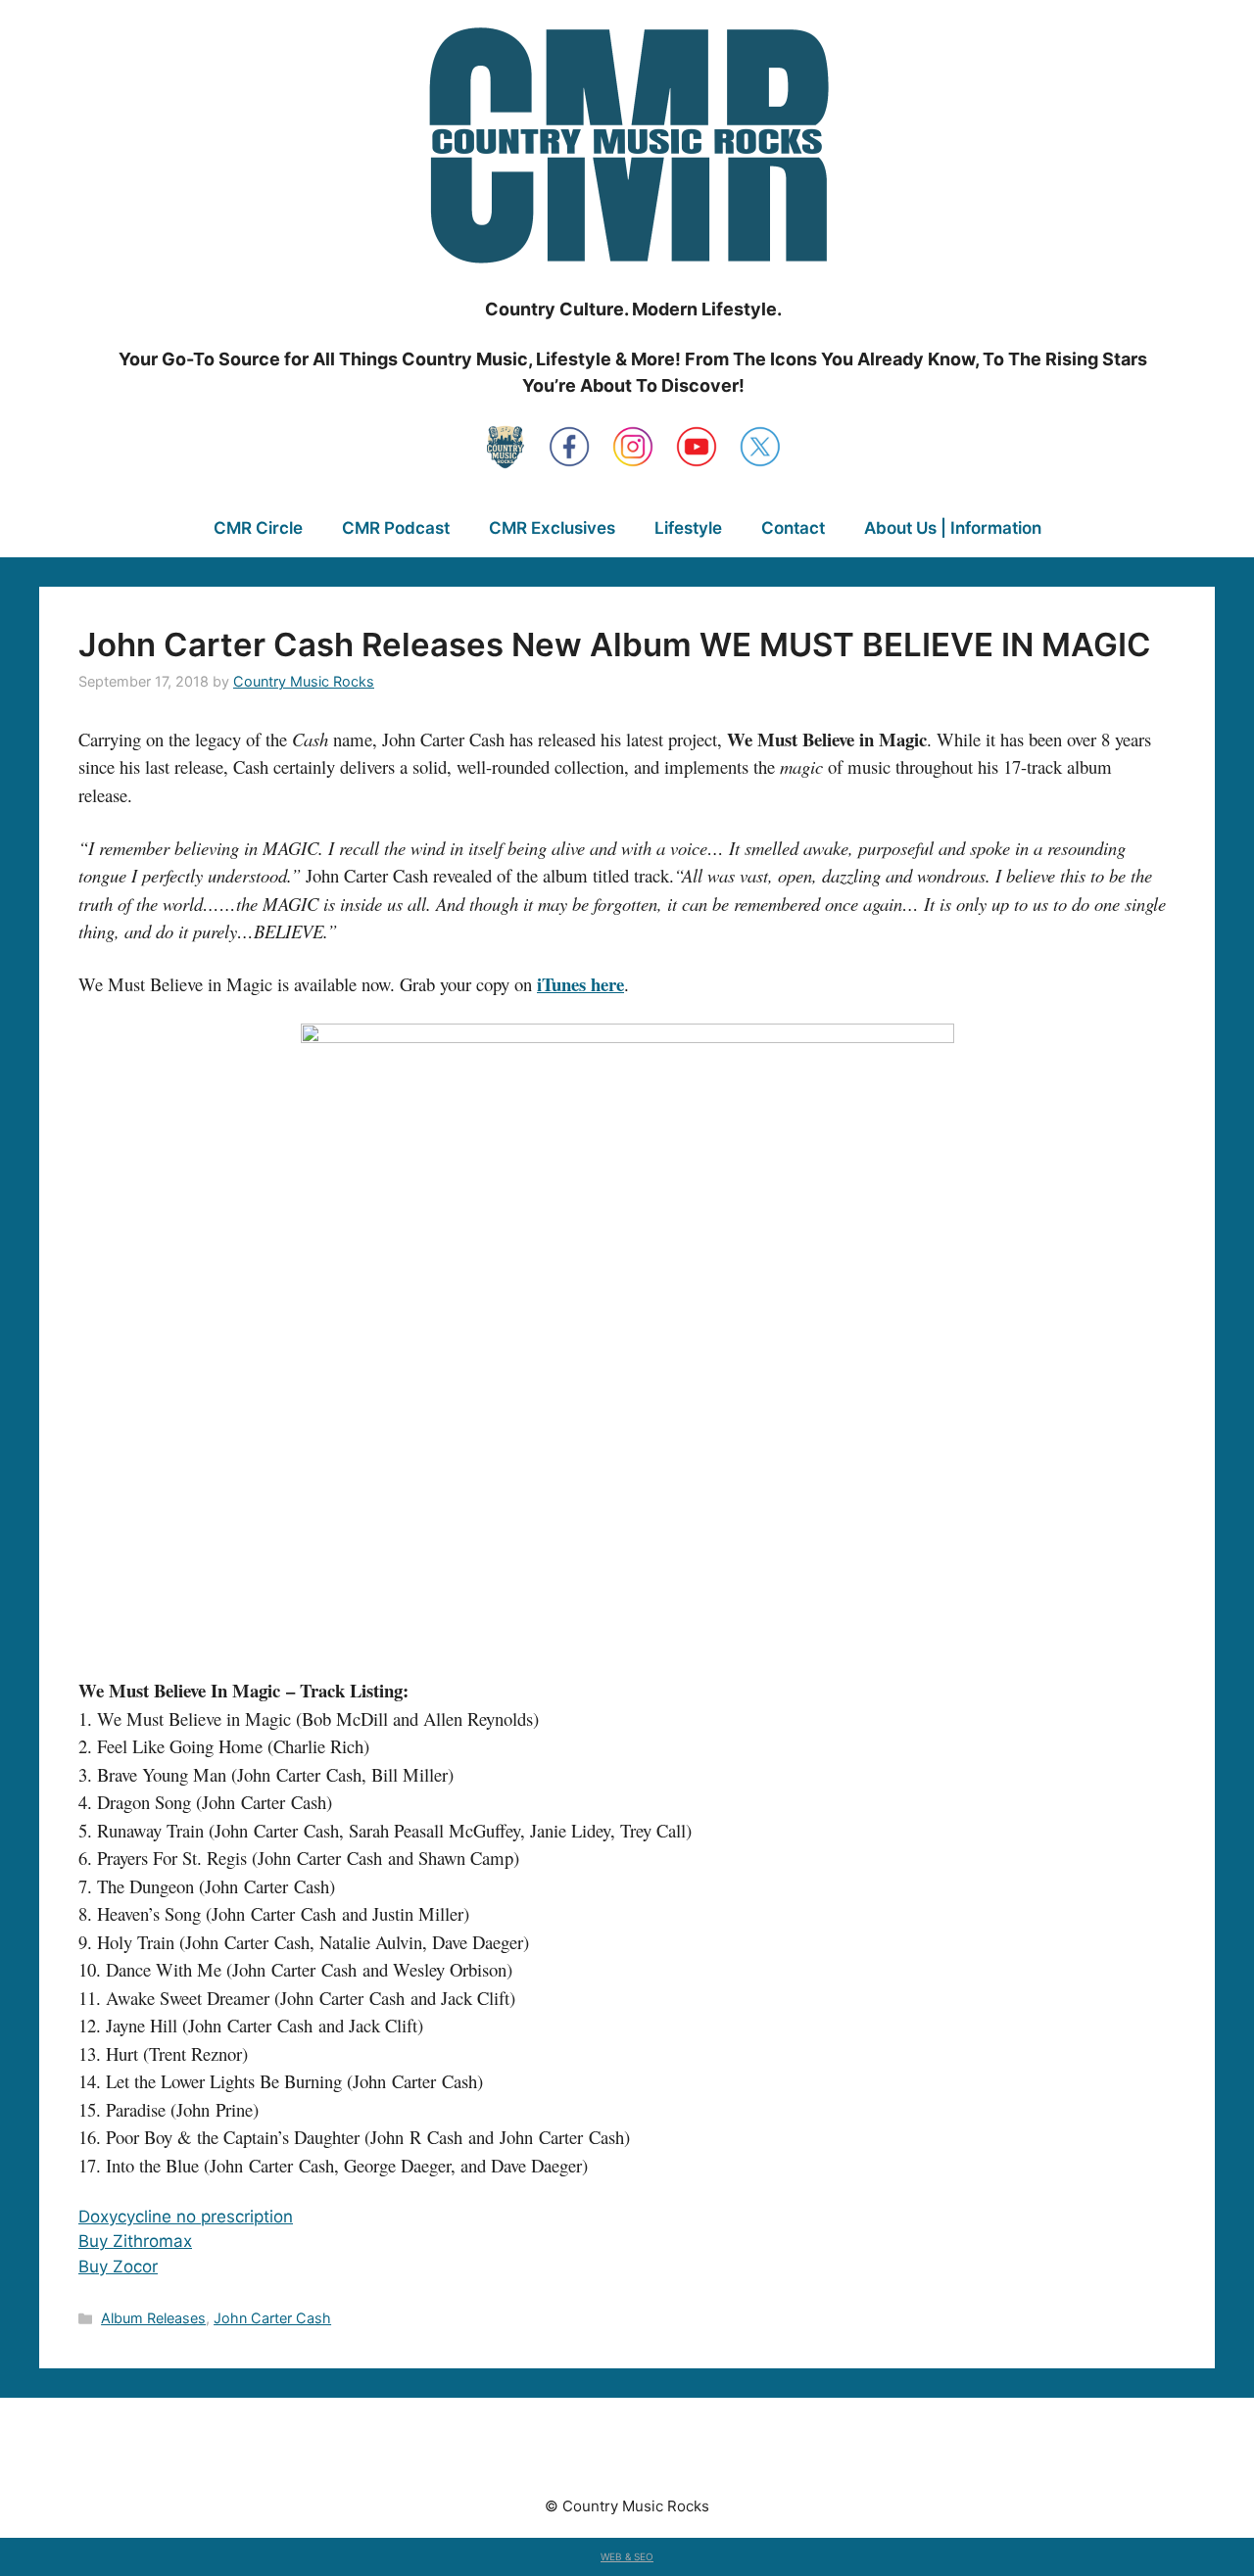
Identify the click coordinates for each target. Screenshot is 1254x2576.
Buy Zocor (118, 2266)
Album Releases (153, 2318)
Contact (793, 528)
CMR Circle (258, 528)
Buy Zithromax (135, 2241)
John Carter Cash (272, 2318)
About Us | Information (953, 528)
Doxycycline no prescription (186, 2217)
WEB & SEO (627, 2556)
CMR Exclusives (552, 528)
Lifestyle (688, 528)
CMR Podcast (396, 528)
